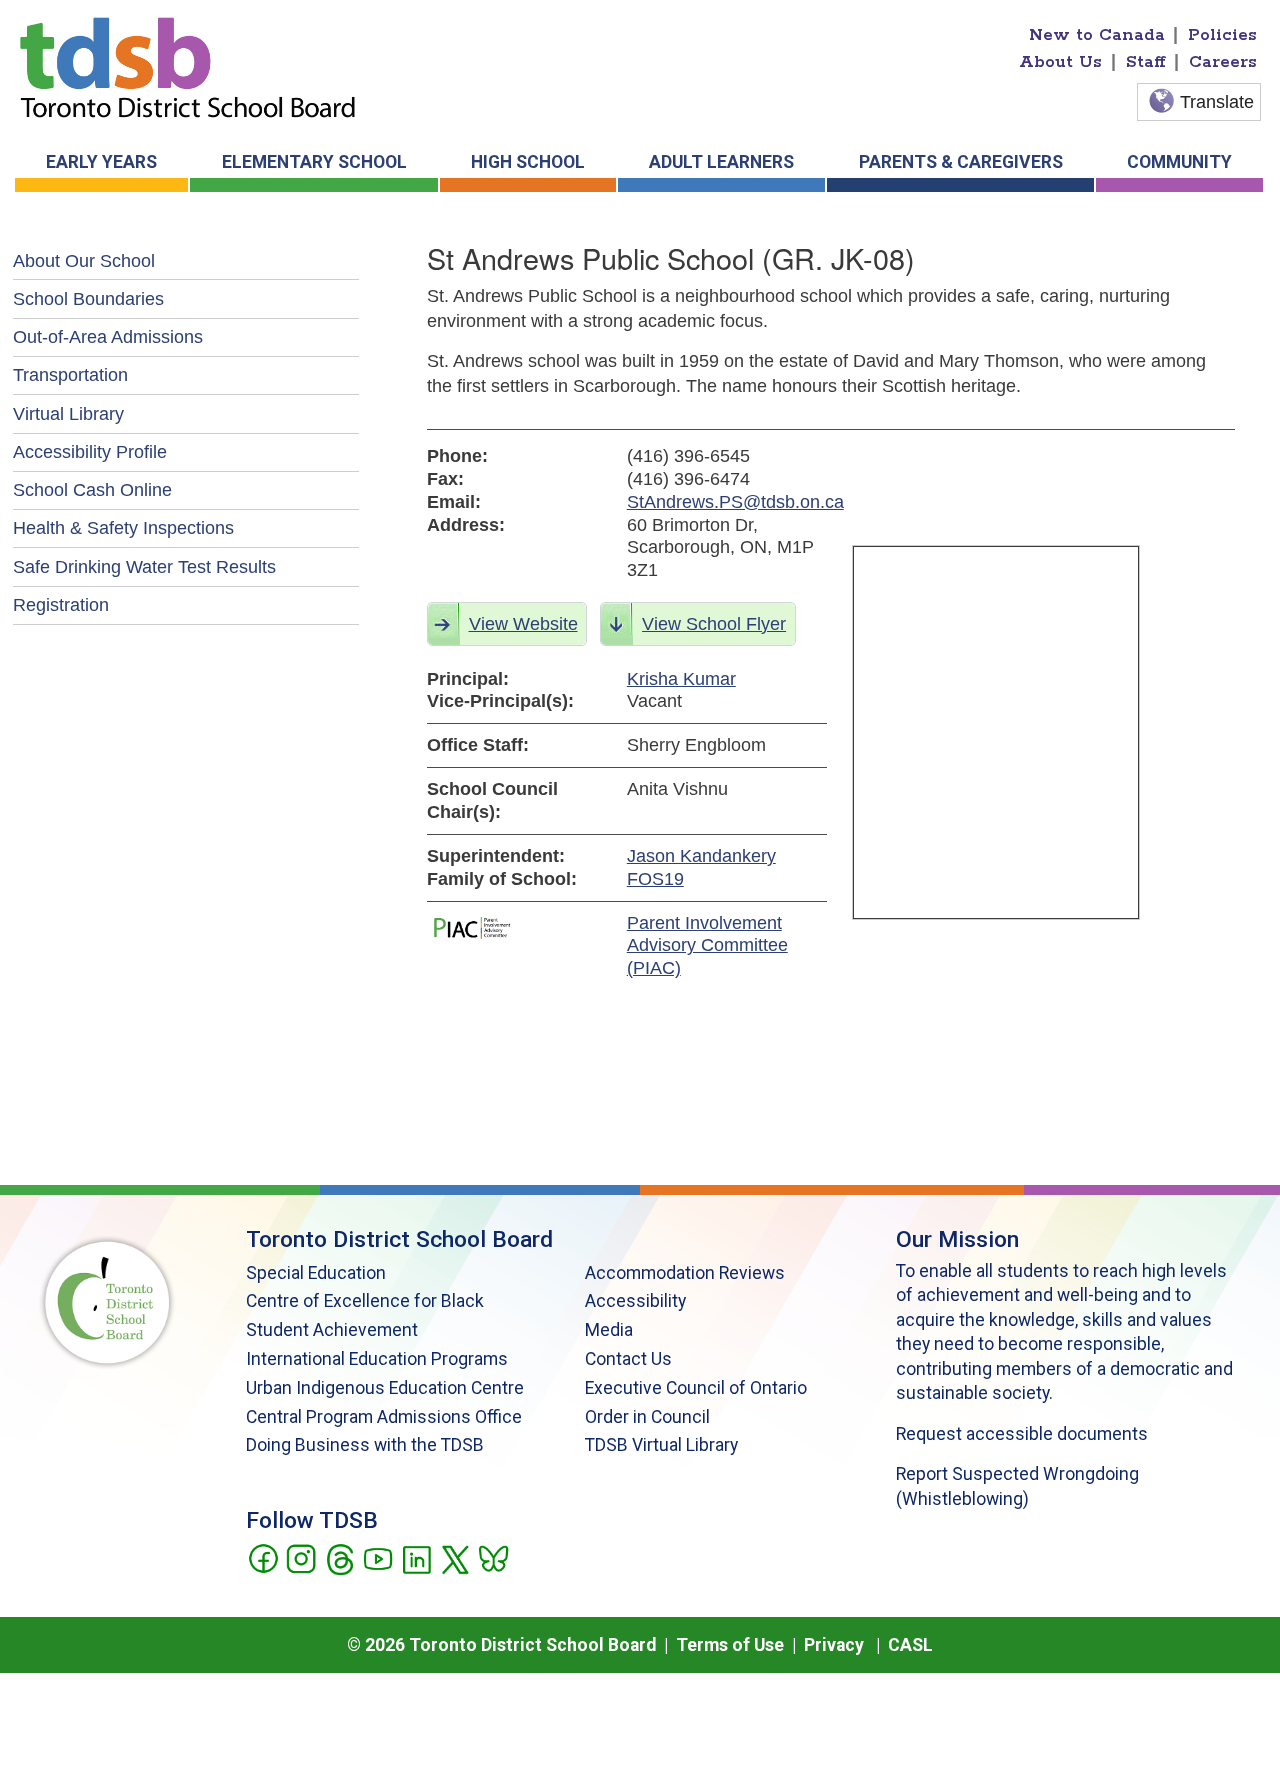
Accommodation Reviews (685, 1273)
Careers (1223, 62)
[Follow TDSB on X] (454, 1557)
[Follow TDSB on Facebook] (262, 1557)
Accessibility (635, 1301)
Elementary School (314, 162)
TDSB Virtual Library (661, 1445)
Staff (1146, 62)
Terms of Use (730, 1645)
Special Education (316, 1273)
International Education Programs (377, 1359)
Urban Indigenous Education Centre (385, 1388)
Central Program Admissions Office (384, 1417)
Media (609, 1330)
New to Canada (1097, 35)
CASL (910, 1645)
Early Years (101, 162)
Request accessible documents (1022, 1434)
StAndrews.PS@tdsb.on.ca (727, 502)
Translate (1217, 102)
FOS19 (655, 879)
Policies (1222, 35)
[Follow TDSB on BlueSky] (492, 1557)
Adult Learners (721, 162)
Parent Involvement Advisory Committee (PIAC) (707, 946)
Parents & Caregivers (961, 162)
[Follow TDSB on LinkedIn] (416, 1557)
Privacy (834, 1645)
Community (1179, 162)
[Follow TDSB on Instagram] (300, 1557)
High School (528, 162)
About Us (1060, 62)
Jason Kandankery (701, 856)
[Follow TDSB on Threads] (339, 1557)
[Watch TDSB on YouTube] (377, 1557)
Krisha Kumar (681, 679)
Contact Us (628, 1359)
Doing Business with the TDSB (365, 1445)
